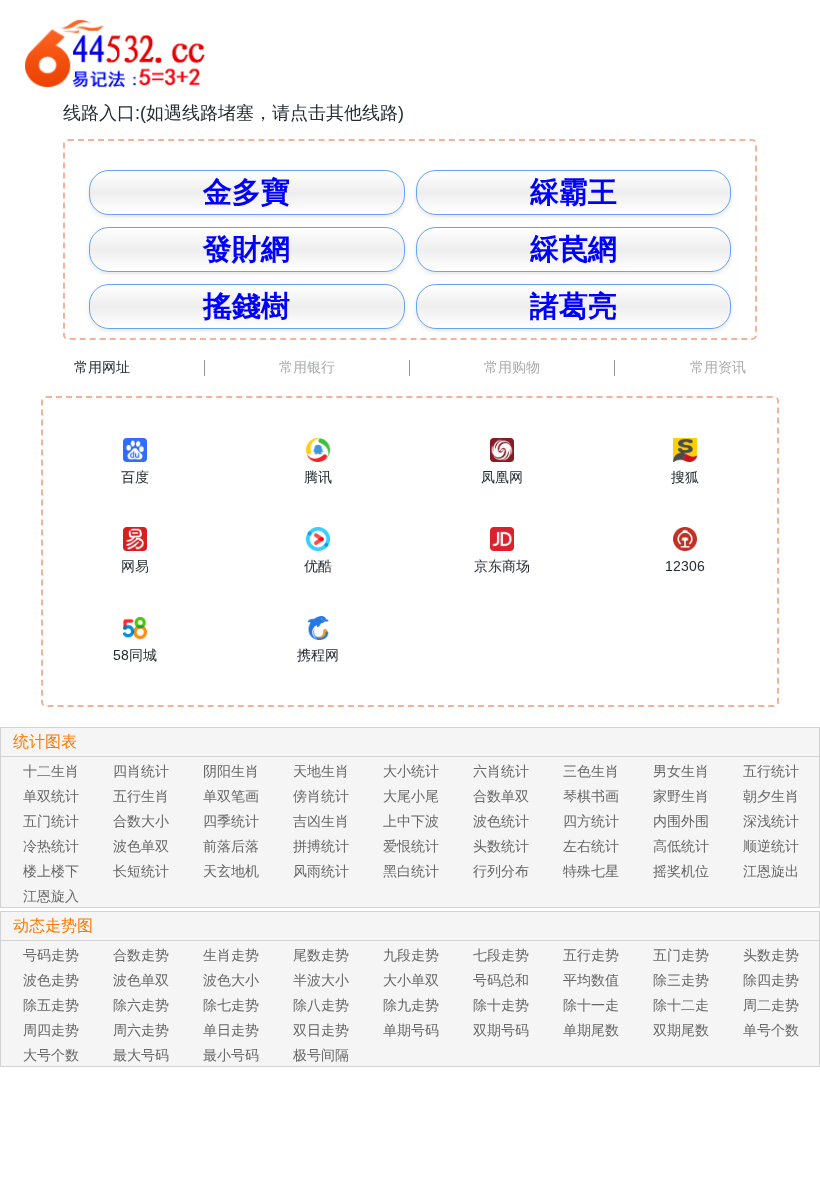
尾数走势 (321, 955)
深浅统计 (771, 821)
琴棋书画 (591, 796)
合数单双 (501, 796)
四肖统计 (141, 771)
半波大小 (321, 980)
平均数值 (591, 980)
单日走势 (231, 1030)
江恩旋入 (51, 896)
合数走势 (141, 955)
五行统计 (771, 771)
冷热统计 (51, 846)
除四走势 (771, 980)
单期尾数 (591, 1030)
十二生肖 (51, 771)
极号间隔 (321, 1055)
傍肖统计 (321, 796)
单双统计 (51, 796)
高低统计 (681, 846)
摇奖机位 (681, 871)
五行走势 (591, 955)
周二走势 (771, 1005)
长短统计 (141, 871)
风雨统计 (321, 871)
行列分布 (501, 871)
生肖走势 (231, 955)
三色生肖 (591, 771)
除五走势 (51, 1005)
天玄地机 (231, 871)
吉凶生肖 (321, 821)
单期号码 (411, 1030)
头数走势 (771, 955)
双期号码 (501, 1030)
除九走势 (411, 1005)
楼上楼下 (51, 871)
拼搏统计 (321, 846)
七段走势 (501, 955)
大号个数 (51, 1055)
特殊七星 (591, 871)
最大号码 (141, 1055)
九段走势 (411, 955)
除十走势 (501, 1005)
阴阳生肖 (231, 771)
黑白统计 (411, 871)
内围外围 (681, 821)
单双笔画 (231, 796)
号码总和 (501, 980)
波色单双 (141, 846)
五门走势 (681, 955)
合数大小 (141, 821)
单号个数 (771, 1030)
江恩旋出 (771, 871)
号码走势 (51, 955)
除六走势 (141, 1005)
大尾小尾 (411, 796)
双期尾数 (681, 1030)
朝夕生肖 (771, 796)
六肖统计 (501, 771)
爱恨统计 (411, 846)
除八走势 (321, 1005)
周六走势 (141, 1030)
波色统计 (501, 821)
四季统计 (231, 821)
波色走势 (51, 980)
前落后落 (231, 846)
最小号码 (231, 1055)
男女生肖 (681, 771)
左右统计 (591, 846)
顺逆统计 (771, 846)
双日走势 (321, 1030)
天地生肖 (321, 771)
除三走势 (681, 980)
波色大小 (231, 980)
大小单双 (411, 980)
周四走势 (51, 1030)
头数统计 (501, 846)
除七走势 (231, 1005)
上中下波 (411, 821)
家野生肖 (681, 796)
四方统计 (591, 821)
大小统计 (411, 771)
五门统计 (51, 821)
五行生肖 (141, 796)
